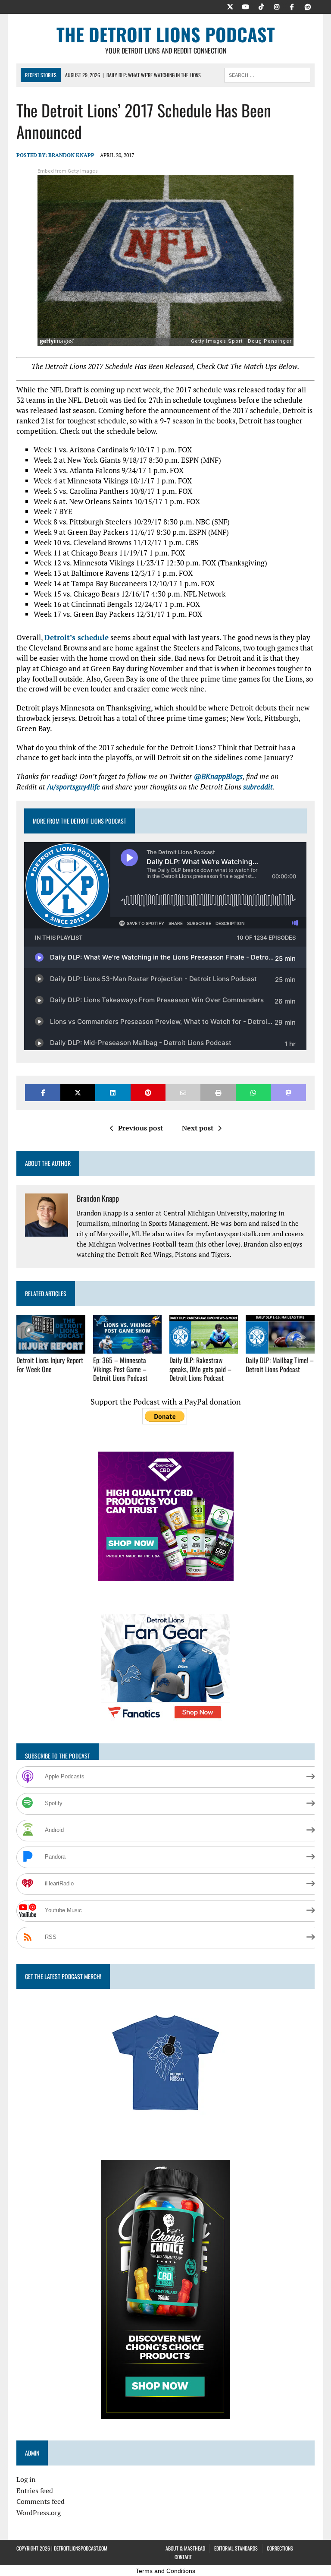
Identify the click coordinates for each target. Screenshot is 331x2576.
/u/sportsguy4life (73, 787)
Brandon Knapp (71, 155)
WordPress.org (39, 2513)
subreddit (258, 787)
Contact (183, 2557)
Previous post (141, 1128)
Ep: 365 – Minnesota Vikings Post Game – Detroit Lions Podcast (120, 1369)
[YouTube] (246, 6)
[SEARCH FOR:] (267, 74)
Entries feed (35, 2491)
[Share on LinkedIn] (113, 1093)
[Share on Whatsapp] (253, 1093)
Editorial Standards (236, 2548)
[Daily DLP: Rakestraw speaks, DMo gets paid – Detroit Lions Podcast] (204, 1348)
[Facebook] (292, 6)
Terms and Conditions (165, 2571)
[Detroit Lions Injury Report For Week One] (51, 1348)
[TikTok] (261, 6)
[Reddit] (308, 6)
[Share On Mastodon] (288, 1093)
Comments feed (41, 2501)
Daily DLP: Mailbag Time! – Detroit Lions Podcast (280, 1365)
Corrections (280, 2548)
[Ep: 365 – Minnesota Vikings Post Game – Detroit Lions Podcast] (128, 1348)
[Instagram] (277, 6)
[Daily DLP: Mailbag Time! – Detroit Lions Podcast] (280, 1348)
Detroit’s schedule (77, 637)
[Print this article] (218, 1093)
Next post (198, 1128)
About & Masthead (185, 2548)
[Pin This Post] (148, 1093)
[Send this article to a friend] (183, 1093)
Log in (26, 2479)
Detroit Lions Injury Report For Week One (50, 1365)
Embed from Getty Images (68, 171)
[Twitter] (230, 6)
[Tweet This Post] (78, 1093)
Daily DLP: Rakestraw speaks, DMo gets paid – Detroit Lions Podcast (200, 1369)
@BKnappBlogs (218, 776)
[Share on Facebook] (42, 1093)
